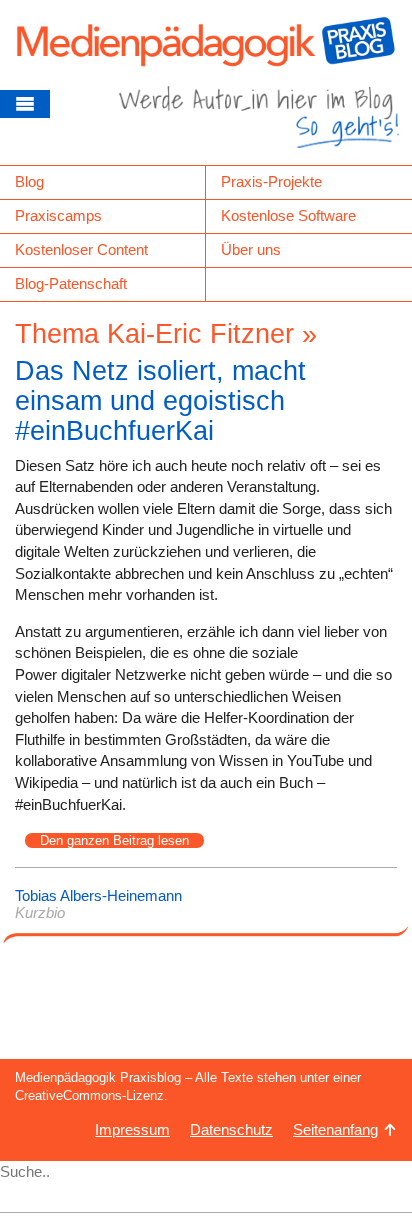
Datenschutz (231, 1129)
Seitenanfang (335, 1129)
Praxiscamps (58, 215)
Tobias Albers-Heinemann (98, 895)
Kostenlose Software (288, 215)
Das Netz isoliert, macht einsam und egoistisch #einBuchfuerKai (160, 400)
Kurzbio (40, 912)
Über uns (251, 249)
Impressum (132, 1129)
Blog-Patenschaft (71, 283)
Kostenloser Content (81, 249)
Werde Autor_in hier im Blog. (259, 125)
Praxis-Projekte (271, 181)
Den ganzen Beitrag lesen (114, 840)
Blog (29, 181)
